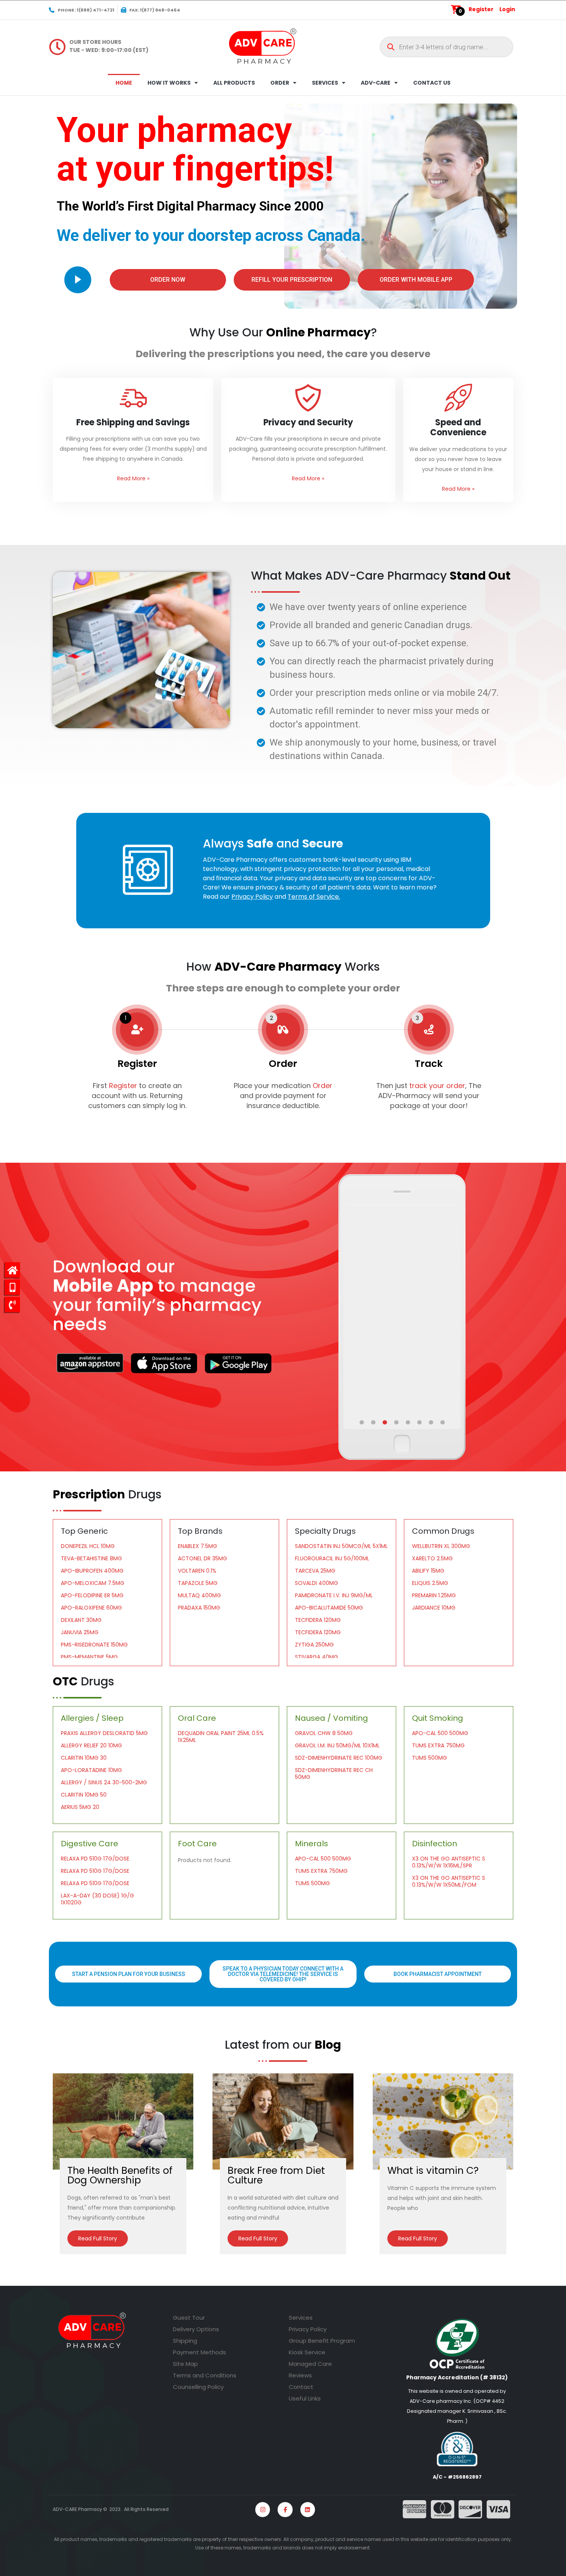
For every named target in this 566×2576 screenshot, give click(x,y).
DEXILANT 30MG (81, 1620)
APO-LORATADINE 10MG (91, 1770)
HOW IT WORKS (169, 83)
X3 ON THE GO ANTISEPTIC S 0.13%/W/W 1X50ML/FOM (449, 1881)
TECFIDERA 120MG (318, 1620)
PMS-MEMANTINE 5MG (89, 1657)
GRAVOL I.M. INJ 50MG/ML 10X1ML (337, 1745)
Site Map (185, 2364)
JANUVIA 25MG (80, 1632)
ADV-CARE (376, 83)
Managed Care (310, 2364)
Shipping (185, 2341)
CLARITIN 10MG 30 (84, 1758)
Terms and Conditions (205, 2375)
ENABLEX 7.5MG (198, 1546)
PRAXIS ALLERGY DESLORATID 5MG (104, 1733)
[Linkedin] (308, 2509)
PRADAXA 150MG (199, 1608)
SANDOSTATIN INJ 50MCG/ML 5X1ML (341, 1546)
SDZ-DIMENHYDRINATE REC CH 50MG (334, 1774)
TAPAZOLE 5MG (198, 1583)
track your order (436, 1086)
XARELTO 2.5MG (432, 1558)
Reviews (300, 2375)
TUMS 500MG (430, 1758)
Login (507, 9)
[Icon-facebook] (285, 2509)
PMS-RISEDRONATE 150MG (94, 1645)
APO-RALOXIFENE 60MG (91, 1608)
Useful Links (305, 2398)
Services (301, 2318)
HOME (124, 83)
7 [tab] (432, 1423)
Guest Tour (189, 2318)
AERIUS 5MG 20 (80, 1807)
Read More (133, 478)
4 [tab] (397, 1423)
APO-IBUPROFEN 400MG (92, 1571)
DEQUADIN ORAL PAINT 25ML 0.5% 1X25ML (221, 1737)
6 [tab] (420, 1423)
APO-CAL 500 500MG (440, 1733)
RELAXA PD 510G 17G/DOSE (95, 1859)
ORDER (280, 83)
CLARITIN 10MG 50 (84, 1795)
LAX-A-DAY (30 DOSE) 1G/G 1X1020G (97, 1899)
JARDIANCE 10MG (434, 1608)
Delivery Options (196, 2329)
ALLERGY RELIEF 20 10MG (91, 1745)
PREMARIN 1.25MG (434, 1595)
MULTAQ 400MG (199, 1595)
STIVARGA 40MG (316, 1657)
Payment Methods (199, 2352)
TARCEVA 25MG (315, 1571)
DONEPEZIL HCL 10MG (88, 1546)
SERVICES (325, 83)
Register (481, 9)
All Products (234, 83)
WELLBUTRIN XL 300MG (441, 1546)
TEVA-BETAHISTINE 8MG (91, 1558)
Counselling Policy (198, 2387)
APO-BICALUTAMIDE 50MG (329, 1608)
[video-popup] (78, 280)
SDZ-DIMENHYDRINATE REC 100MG (339, 1758)
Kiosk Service (307, 2352)
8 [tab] (443, 1423)
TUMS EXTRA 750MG (438, 1745)
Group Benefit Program (322, 2341)
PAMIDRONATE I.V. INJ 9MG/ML (334, 1595)
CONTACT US (432, 83)
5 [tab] (409, 1423)
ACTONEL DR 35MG (203, 1558)
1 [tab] (362, 1423)
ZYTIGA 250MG (314, 1645)
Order (322, 1086)
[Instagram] (263, 2509)
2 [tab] (374, 1423)
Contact (301, 2387)
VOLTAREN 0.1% (197, 1571)
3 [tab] (385, 1423)
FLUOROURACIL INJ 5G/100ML (332, 1558)
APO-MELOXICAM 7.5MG (93, 1583)
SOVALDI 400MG (316, 1583)
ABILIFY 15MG (428, 1571)
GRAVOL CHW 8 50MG (324, 1733)
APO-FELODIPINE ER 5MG (92, 1595)
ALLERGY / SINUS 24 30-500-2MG (104, 1782)
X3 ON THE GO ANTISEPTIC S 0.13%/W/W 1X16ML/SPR (449, 1862)
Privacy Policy (308, 2329)
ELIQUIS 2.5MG (430, 1583)
